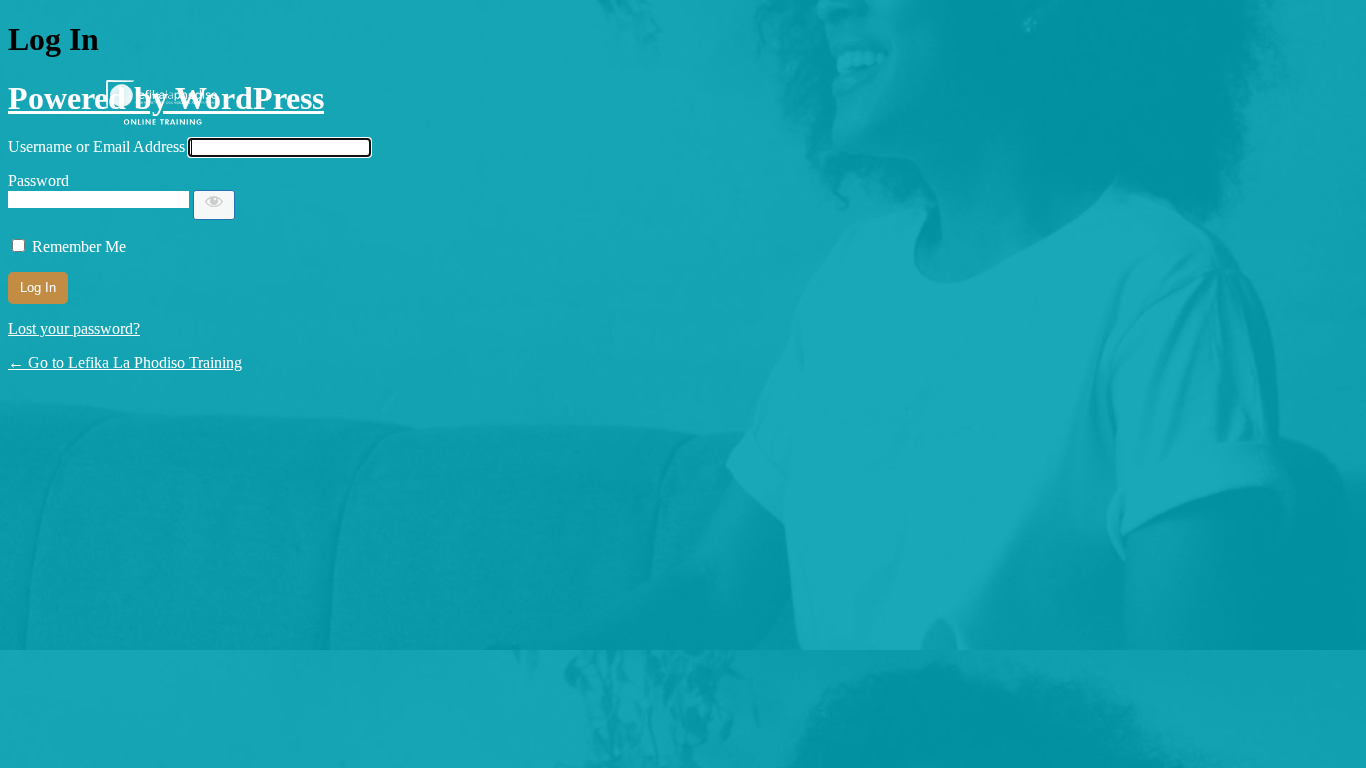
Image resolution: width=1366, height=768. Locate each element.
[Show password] (214, 205)
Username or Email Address (96, 146)
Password (38, 180)
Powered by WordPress (166, 98)
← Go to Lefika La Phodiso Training (125, 362)
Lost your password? (74, 328)
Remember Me (79, 246)
